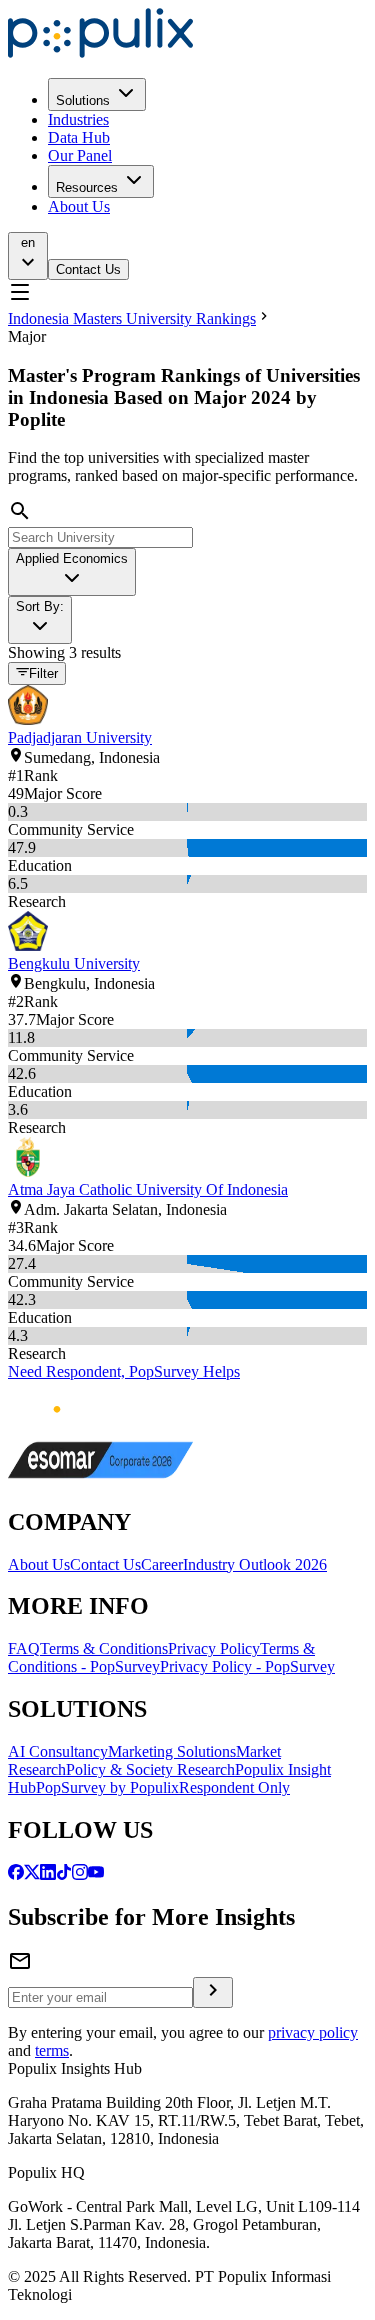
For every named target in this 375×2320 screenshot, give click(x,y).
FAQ (24, 1648)
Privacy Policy (214, 1648)
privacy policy (313, 2032)
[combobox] (72, 572)
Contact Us (88, 269)
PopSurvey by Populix (107, 1787)
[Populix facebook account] (16, 1874)
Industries (78, 119)
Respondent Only (234, 1787)
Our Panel (80, 155)
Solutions (83, 100)
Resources (87, 187)
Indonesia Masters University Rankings (132, 318)
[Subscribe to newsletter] (213, 1992)
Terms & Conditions (104, 1648)
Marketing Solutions (172, 1751)
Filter (43, 674)
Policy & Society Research (150, 1769)
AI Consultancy (58, 1751)
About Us (79, 206)
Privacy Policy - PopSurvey (247, 1666)
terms (52, 2050)
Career (162, 1564)
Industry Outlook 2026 (255, 1564)
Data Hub (79, 137)
